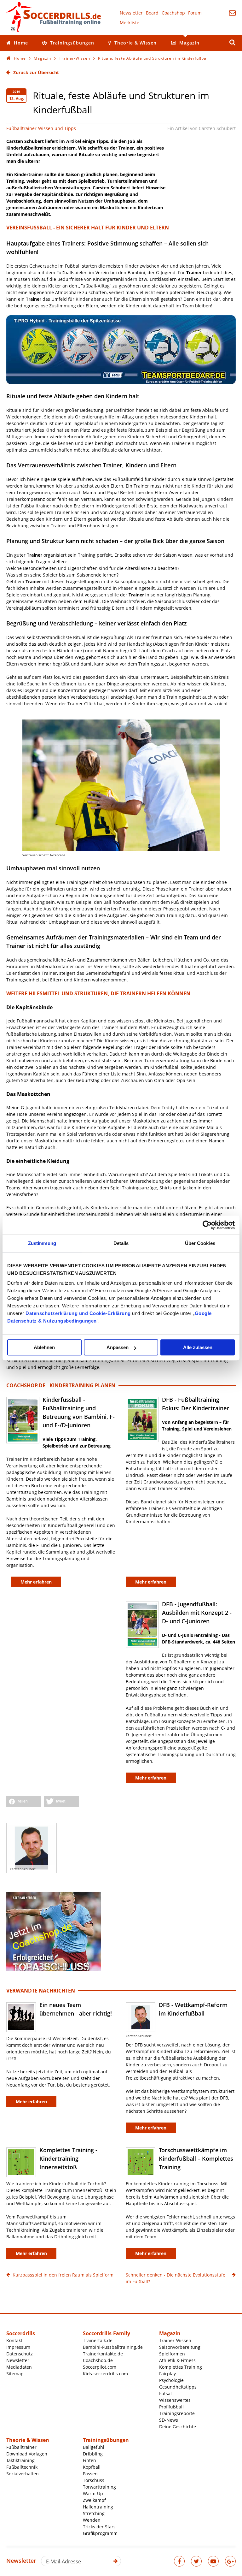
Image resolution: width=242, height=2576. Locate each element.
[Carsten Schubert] (32, 1848)
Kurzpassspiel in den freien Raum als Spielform (63, 2275)
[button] (24, 1801)
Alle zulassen (198, 1347)
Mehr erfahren (31, 2102)
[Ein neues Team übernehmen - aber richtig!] (21, 2017)
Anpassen (118, 1347)
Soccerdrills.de (54, 17)
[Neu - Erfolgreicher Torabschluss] (54, 1969)
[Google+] (230, 2561)
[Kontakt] (232, 13)
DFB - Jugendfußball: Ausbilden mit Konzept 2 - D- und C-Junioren (197, 1613)
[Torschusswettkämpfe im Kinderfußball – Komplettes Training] (141, 2162)
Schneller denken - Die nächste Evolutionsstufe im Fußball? (176, 2278)
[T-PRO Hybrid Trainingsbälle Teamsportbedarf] (121, 382)
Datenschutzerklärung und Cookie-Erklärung (78, 1313)
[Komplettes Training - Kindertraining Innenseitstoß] (21, 2162)
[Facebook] (179, 2561)
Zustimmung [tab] (42, 1243)
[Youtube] (213, 2561)
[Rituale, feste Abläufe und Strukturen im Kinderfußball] (121, 785)
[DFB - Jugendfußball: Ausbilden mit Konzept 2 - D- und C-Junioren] (142, 1625)
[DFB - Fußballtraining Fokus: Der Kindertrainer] (142, 1420)
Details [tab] (121, 1243)
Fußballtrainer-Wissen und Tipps (41, 128)
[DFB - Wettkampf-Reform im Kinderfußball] (141, 2017)
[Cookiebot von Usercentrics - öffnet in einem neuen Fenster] (207, 1225)
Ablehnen (44, 1347)
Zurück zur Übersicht (36, 72)
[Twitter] (196, 2561)
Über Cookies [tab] (200, 1243)
